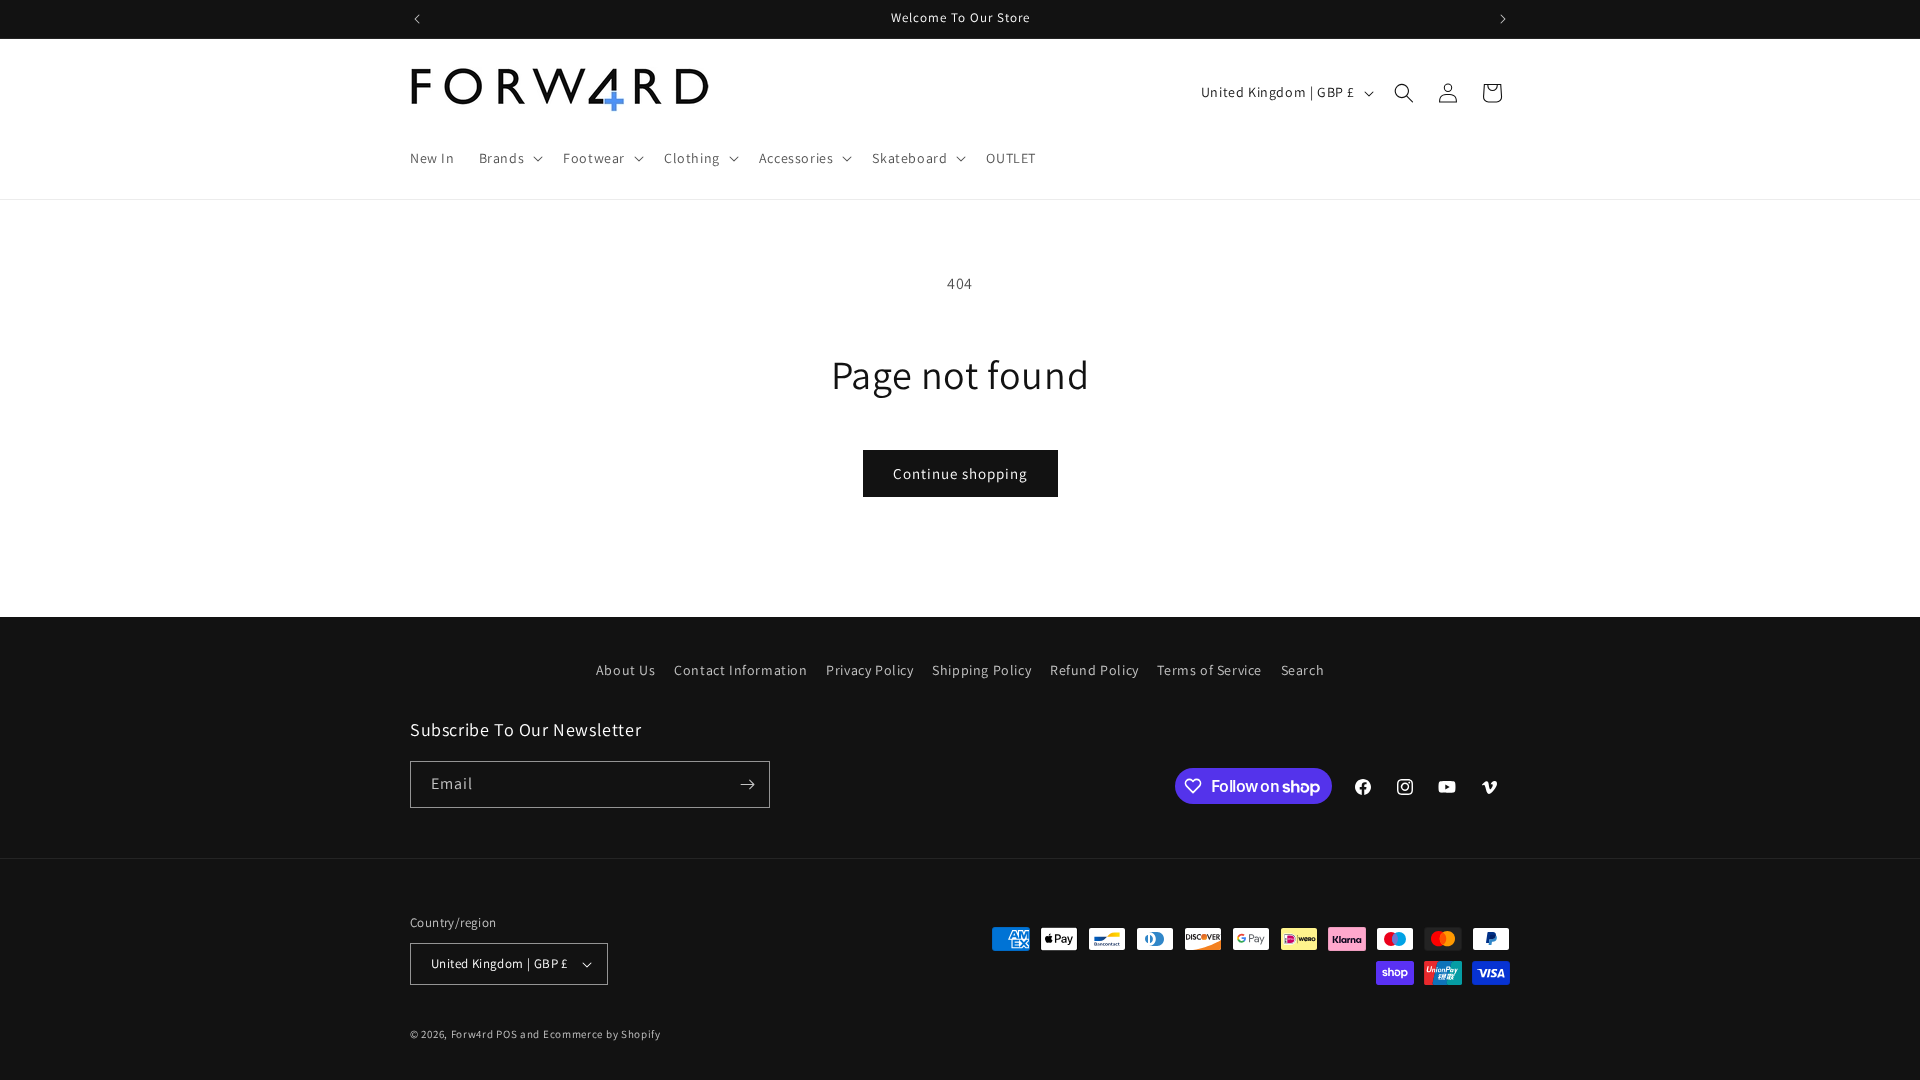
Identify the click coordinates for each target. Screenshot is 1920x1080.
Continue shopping (960, 473)
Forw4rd (472, 1034)
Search (1303, 670)
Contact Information (740, 670)
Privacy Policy (869, 670)
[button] (509, 158)
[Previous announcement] (417, 19)
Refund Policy (1094, 670)
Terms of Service (1209, 670)
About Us (626, 670)
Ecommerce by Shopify (602, 1034)
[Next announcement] (1503, 19)
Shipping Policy (981, 670)
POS (506, 1034)
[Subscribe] (747, 784)
